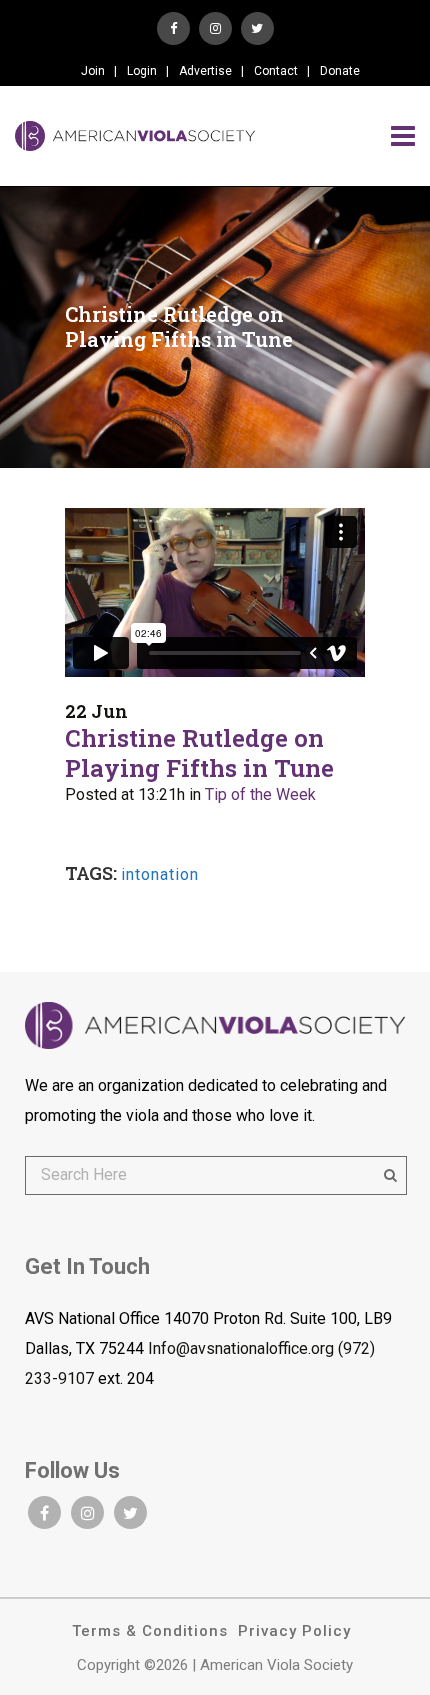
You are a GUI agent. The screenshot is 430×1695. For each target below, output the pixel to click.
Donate (340, 71)
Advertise (205, 71)
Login (142, 71)
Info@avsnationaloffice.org (241, 1348)
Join (93, 71)
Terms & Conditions (150, 1631)
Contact (276, 71)
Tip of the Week (260, 794)
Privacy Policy (294, 1631)
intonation (160, 874)
